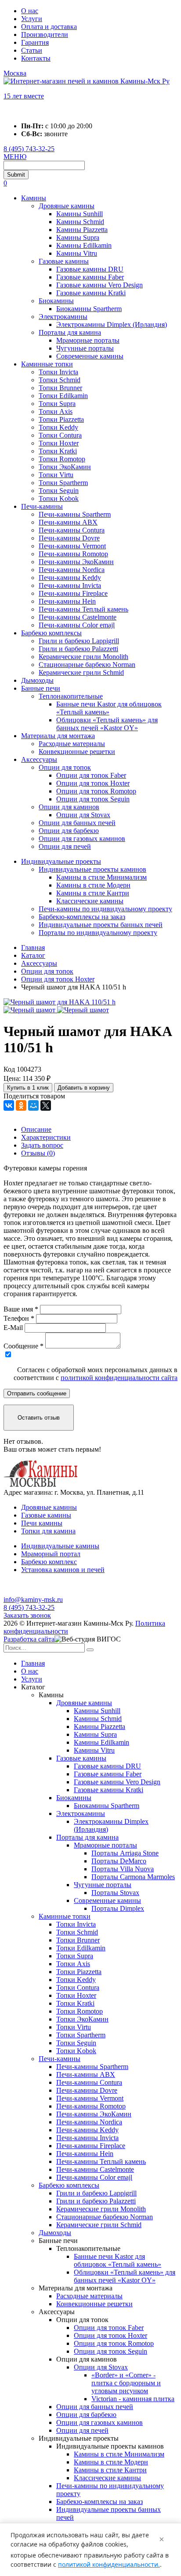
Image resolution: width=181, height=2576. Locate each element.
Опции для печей (65, 846)
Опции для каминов (69, 807)
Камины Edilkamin (84, 245)
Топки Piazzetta (61, 419)
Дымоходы (37, 680)
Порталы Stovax (115, 1893)
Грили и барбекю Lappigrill (79, 641)
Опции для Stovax (83, 815)
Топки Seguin (59, 491)
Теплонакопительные (71, 696)
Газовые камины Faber (90, 277)
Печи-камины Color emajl (77, 625)
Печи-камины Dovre (69, 538)
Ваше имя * (21, 1309)
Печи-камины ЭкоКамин (76, 562)
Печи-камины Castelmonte (78, 617)
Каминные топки (47, 364)
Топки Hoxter (59, 443)
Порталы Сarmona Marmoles (133, 1877)
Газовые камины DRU (90, 269)
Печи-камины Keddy (70, 578)
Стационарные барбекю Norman (87, 665)
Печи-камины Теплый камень (83, 609)
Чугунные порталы (85, 348)
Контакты (36, 58)
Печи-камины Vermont (72, 546)
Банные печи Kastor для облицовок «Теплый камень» (109, 708)
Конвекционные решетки (77, 752)
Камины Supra (78, 237)
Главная (33, 1663)
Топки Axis (56, 411)
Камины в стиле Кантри (93, 893)
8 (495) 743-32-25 (29, 149)
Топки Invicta (58, 372)
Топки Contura (60, 435)
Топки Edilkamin (63, 396)
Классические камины (90, 901)
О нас (30, 11)
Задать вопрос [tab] (42, 1145)
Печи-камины (42, 506)
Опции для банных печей (77, 823)
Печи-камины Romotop (73, 554)
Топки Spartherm (63, 483)
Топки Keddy (58, 427)
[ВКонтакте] (9, 1105)
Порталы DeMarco (119, 1861)
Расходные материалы (72, 744)
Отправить (37, 1393)
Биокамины (56, 301)
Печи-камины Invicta (70, 585)
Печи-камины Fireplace (73, 593)
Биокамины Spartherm (89, 309)
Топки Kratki (58, 451)
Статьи (32, 50)
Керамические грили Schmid (81, 672)
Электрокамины (63, 317)
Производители (45, 34)
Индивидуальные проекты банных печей (101, 925)
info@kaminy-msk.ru (33, 1600)
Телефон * (19, 1318)
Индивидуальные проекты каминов (92, 869)
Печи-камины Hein (67, 601)
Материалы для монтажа (58, 736)
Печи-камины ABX (68, 522)
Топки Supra (57, 404)
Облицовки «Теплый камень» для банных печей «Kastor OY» (107, 724)
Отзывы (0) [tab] (38, 1153)
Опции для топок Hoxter (93, 783)
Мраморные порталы (88, 340)
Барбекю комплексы (51, 633)
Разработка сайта (29, 1639)
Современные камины (90, 356)
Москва (15, 73)
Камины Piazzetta (82, 230)
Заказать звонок (27, 1615)
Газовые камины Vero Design (100, 285)
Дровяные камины (67, 206)
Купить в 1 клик (28, 1088)
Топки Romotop (62, 459)
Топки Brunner (60, 388)
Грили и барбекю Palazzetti (78, 649)
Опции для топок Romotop (96, 791)
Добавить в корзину (84, 1088)
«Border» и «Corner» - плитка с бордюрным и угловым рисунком (126, 2383)
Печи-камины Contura (72, 530)
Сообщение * (24, 1346)
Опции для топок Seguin (93, 799)
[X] (46, 1105)
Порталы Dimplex (118, 1908)
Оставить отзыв (39, 1418)
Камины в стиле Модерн (93, 885)
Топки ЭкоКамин (65, 467)
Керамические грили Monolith (83, 657)
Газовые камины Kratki (91, 293)
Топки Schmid (60, 380)
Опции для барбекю (69, 831)
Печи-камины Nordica (72, 570)
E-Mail (13, 1328)
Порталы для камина (70, 332)
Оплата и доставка (49, 27)
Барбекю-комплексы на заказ (82, 917)
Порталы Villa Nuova (123, 1869)
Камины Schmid (80, 222)
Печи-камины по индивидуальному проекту (105, 909)
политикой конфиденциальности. (109, 2564)
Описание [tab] (36, 1129)
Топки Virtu (56, 475)
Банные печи (41, 688)
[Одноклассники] (21, 1105)
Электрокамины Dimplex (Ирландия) (112, 324)
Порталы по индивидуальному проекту (98, 933)
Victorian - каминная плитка (133, 2399)
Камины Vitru (77, 253)
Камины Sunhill (80, 214)
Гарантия (35, 42)
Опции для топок (65, 767)
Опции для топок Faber (91, 775)
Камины (34, 198)
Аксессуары (39, 759)
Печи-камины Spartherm (75, 514)
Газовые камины (64, 261)
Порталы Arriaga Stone (125, 1853)
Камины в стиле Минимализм (101, 877)
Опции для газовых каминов (82, 839)
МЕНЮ (15, 157)
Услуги (32, 19)
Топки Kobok (59, 498)
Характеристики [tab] (46, 1137)
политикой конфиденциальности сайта (119, 1378)
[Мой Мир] (33, 1105)
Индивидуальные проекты (61, 861)
